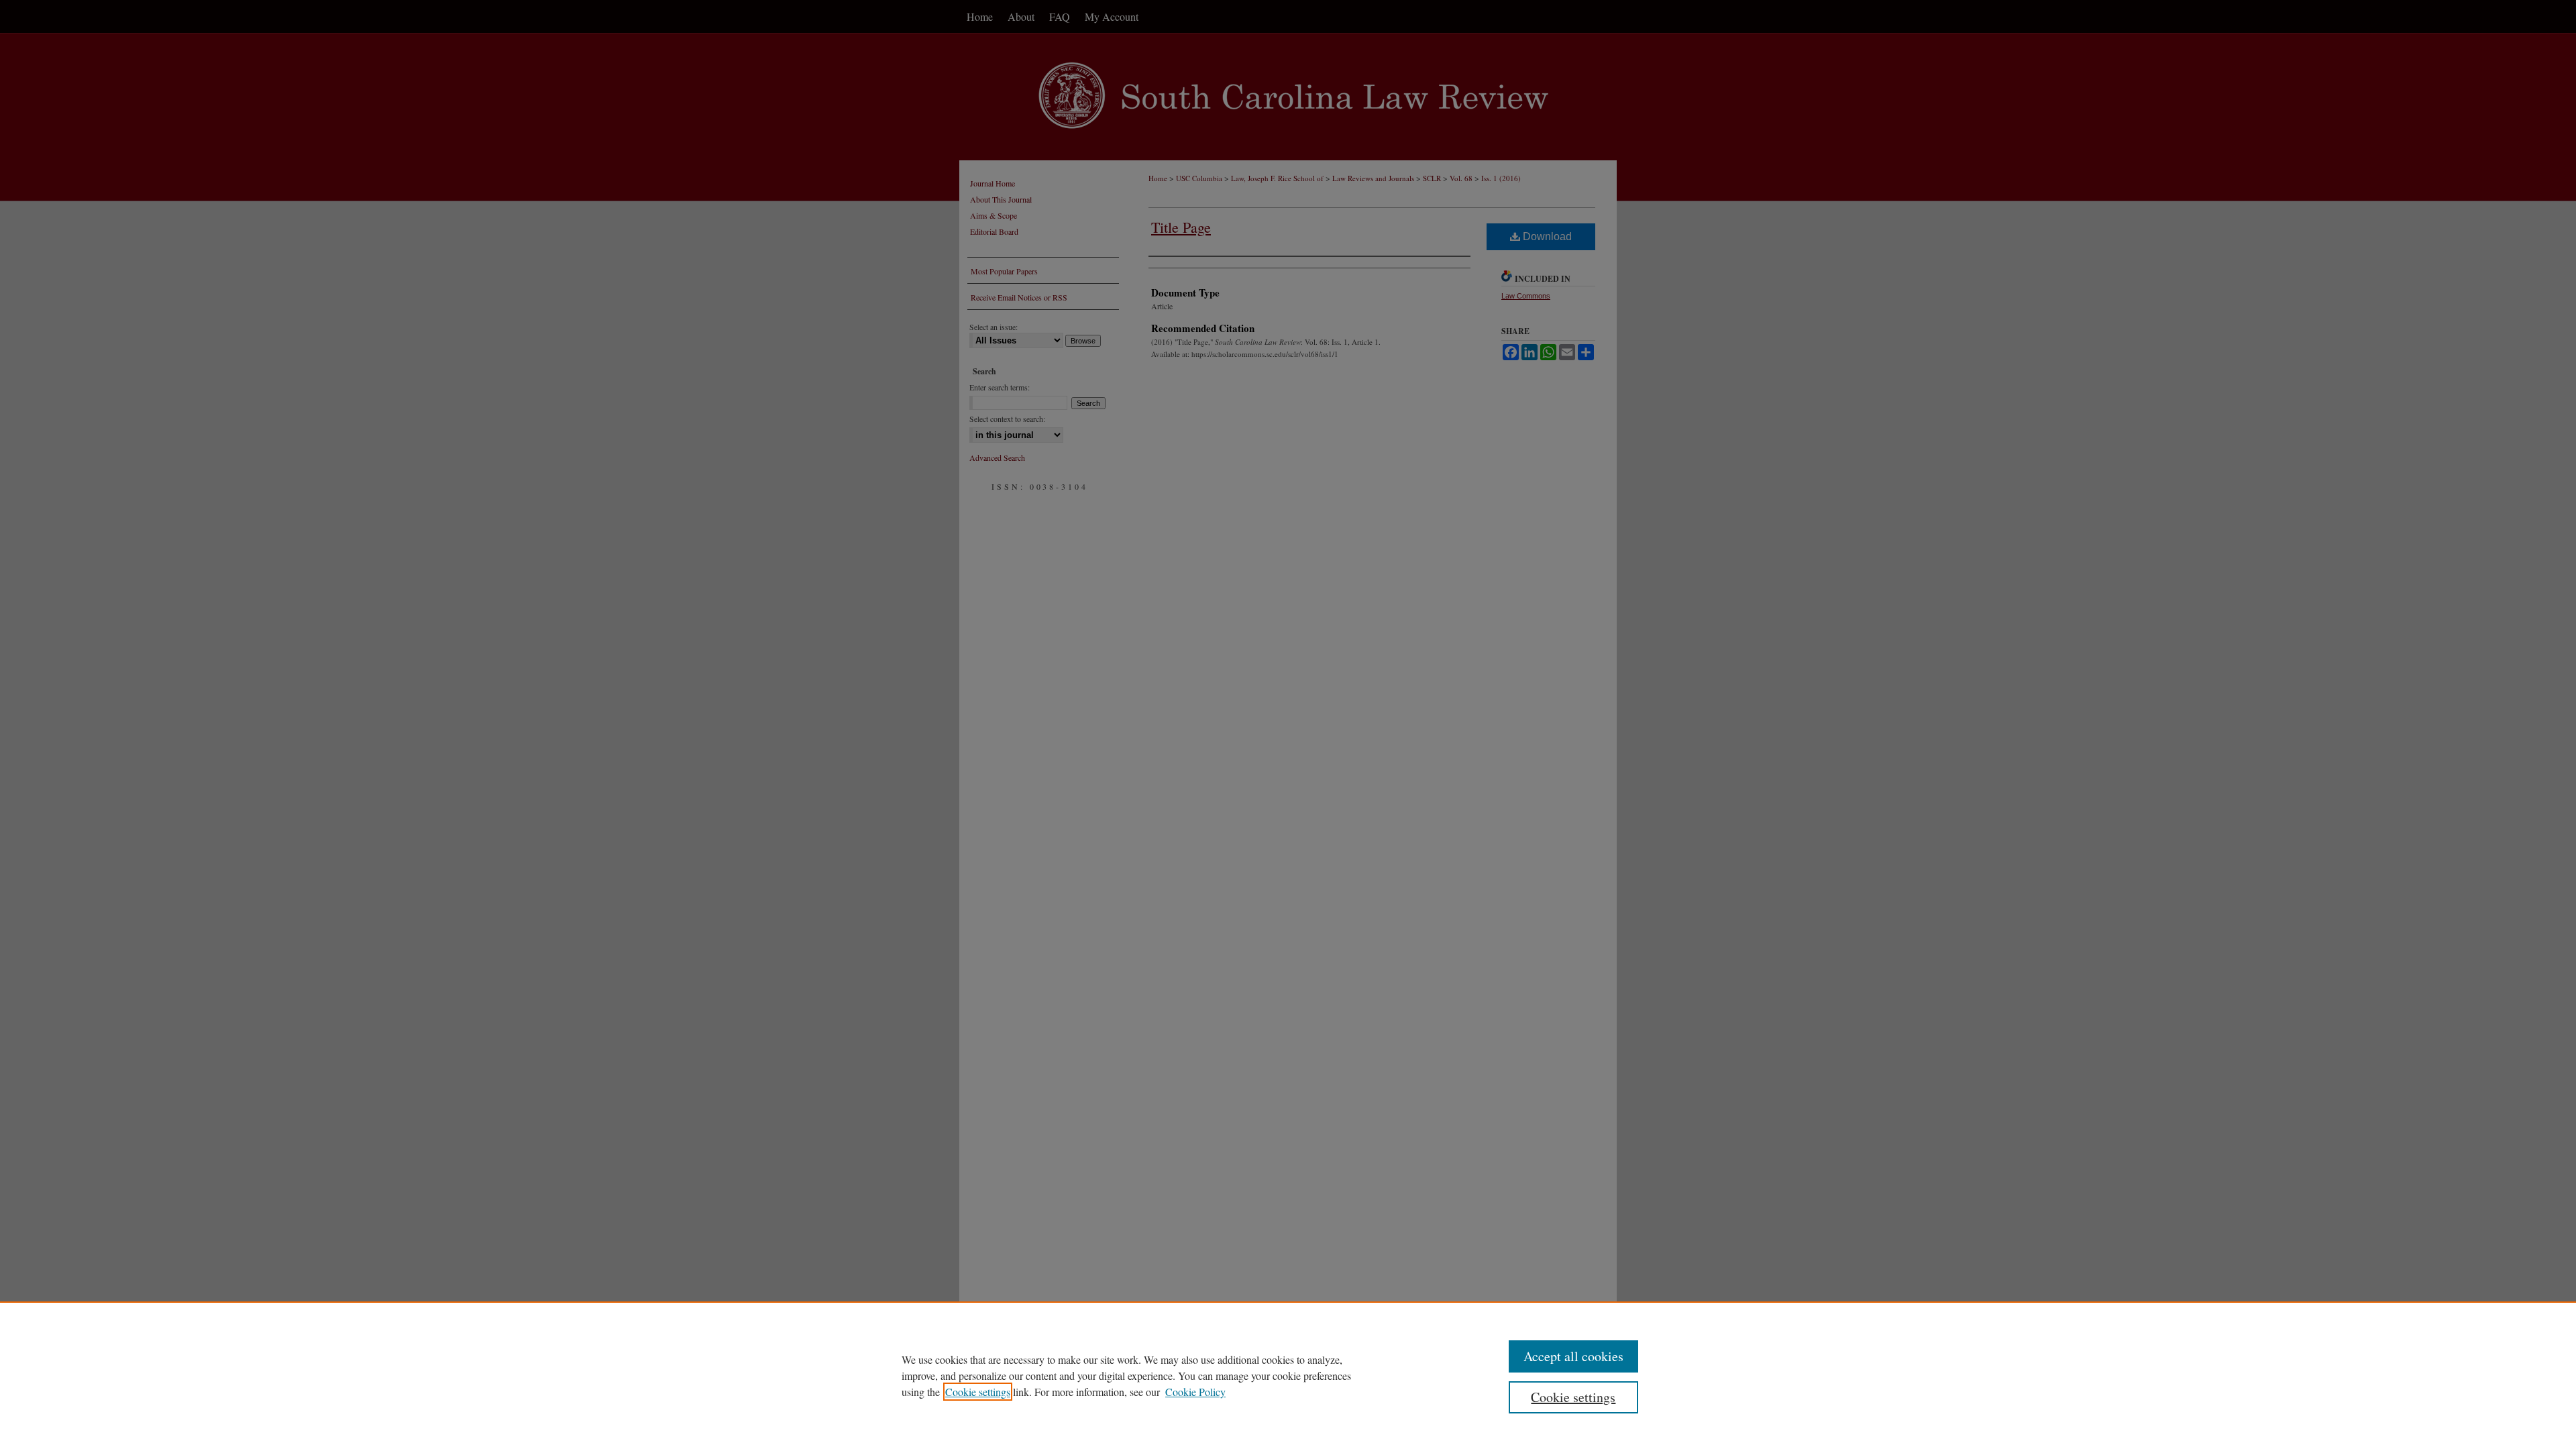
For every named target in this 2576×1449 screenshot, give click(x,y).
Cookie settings (978, 1392)
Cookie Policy (1195, 1392)
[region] (1288, 1375)
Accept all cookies (1573, 1356)
